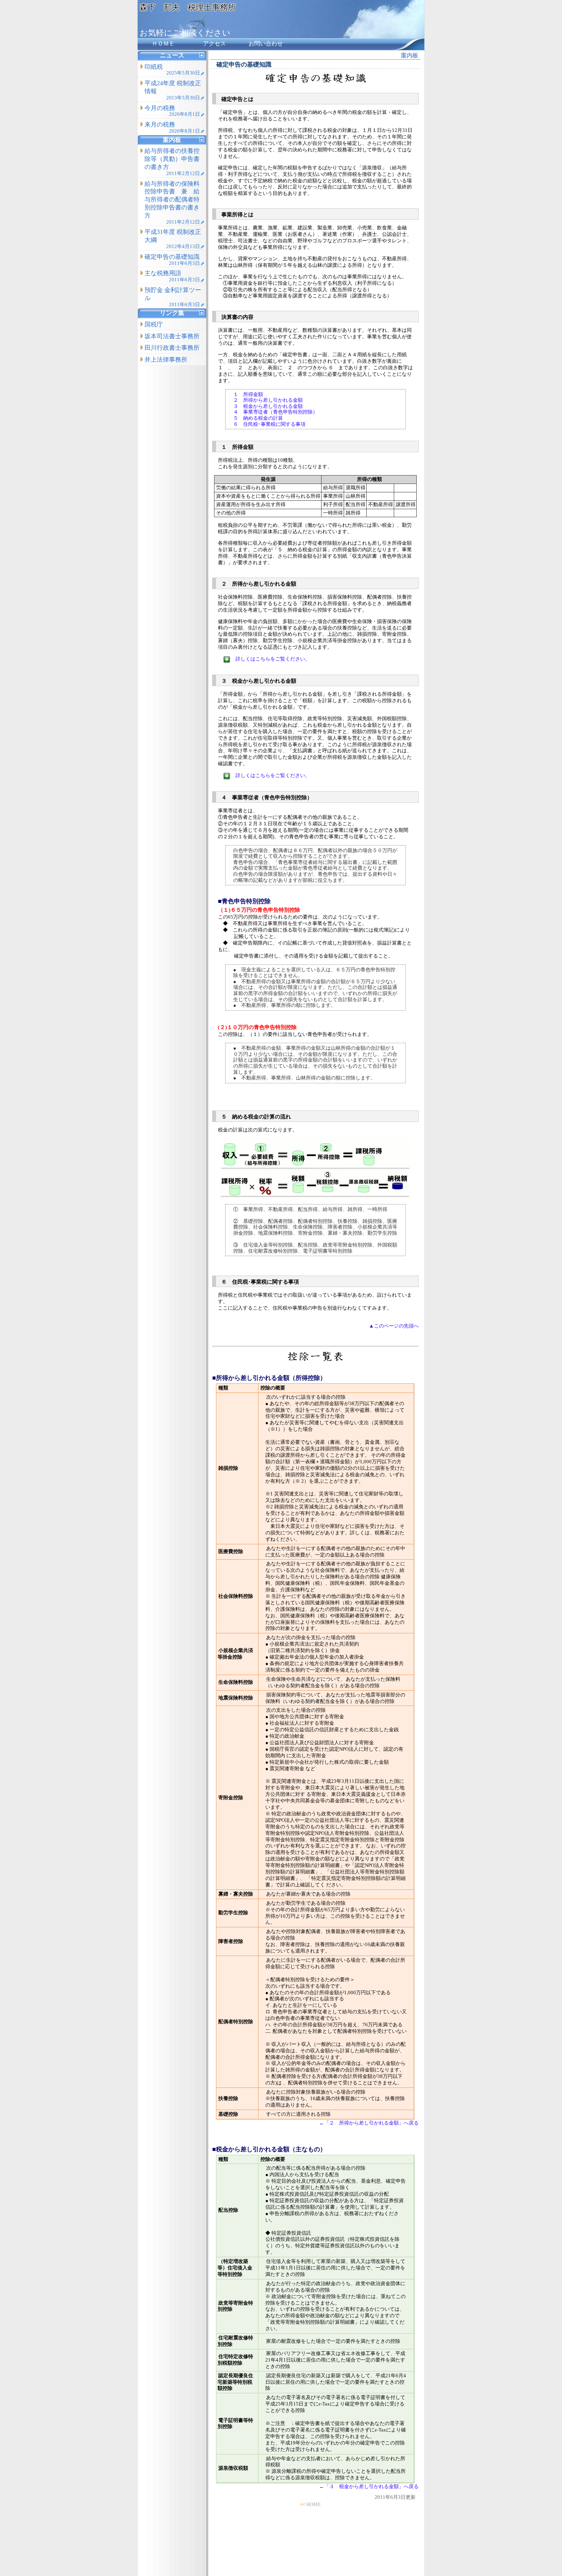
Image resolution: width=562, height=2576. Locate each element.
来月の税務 (172, 127)
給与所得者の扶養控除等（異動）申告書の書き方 (172, 162)
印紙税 (172, 70)
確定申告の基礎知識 (172, 260)
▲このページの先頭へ (394, 1326)
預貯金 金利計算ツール (173, 297)
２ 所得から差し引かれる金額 (268, 400)
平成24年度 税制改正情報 (173, 90)
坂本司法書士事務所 (172, 336)
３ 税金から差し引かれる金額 (268, 406)
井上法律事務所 (166, 360)
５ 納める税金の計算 (258, 418)
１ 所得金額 (248, 394)
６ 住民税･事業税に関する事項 (269, 424)
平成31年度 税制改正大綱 (173, 239)
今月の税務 (172, 111)
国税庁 (154, 324)
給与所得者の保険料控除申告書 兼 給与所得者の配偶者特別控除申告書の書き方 (172, 203)
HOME (313, 2504)
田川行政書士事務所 (172, 348)
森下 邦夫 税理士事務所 (188, 7)
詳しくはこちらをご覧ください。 (273, 659)
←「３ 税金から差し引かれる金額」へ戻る (369, 2486)
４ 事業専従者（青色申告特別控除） (275, 412)
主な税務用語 (172, 276)
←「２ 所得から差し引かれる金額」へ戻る (369, 2123)
